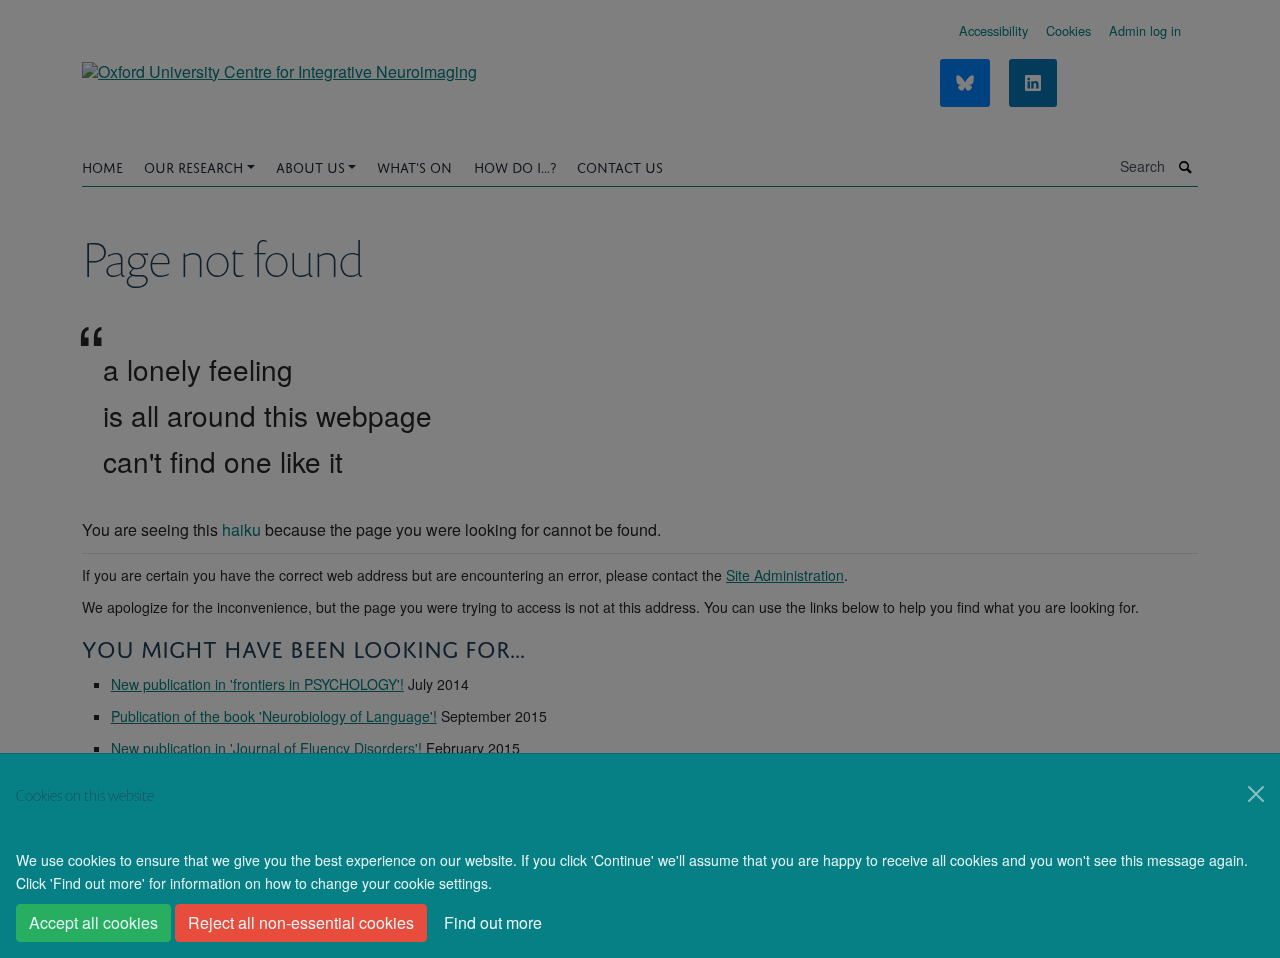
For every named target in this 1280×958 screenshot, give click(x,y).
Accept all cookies (93, 922)
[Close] (1256, 794)
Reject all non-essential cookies (301, 922)
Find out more (493, 922)
